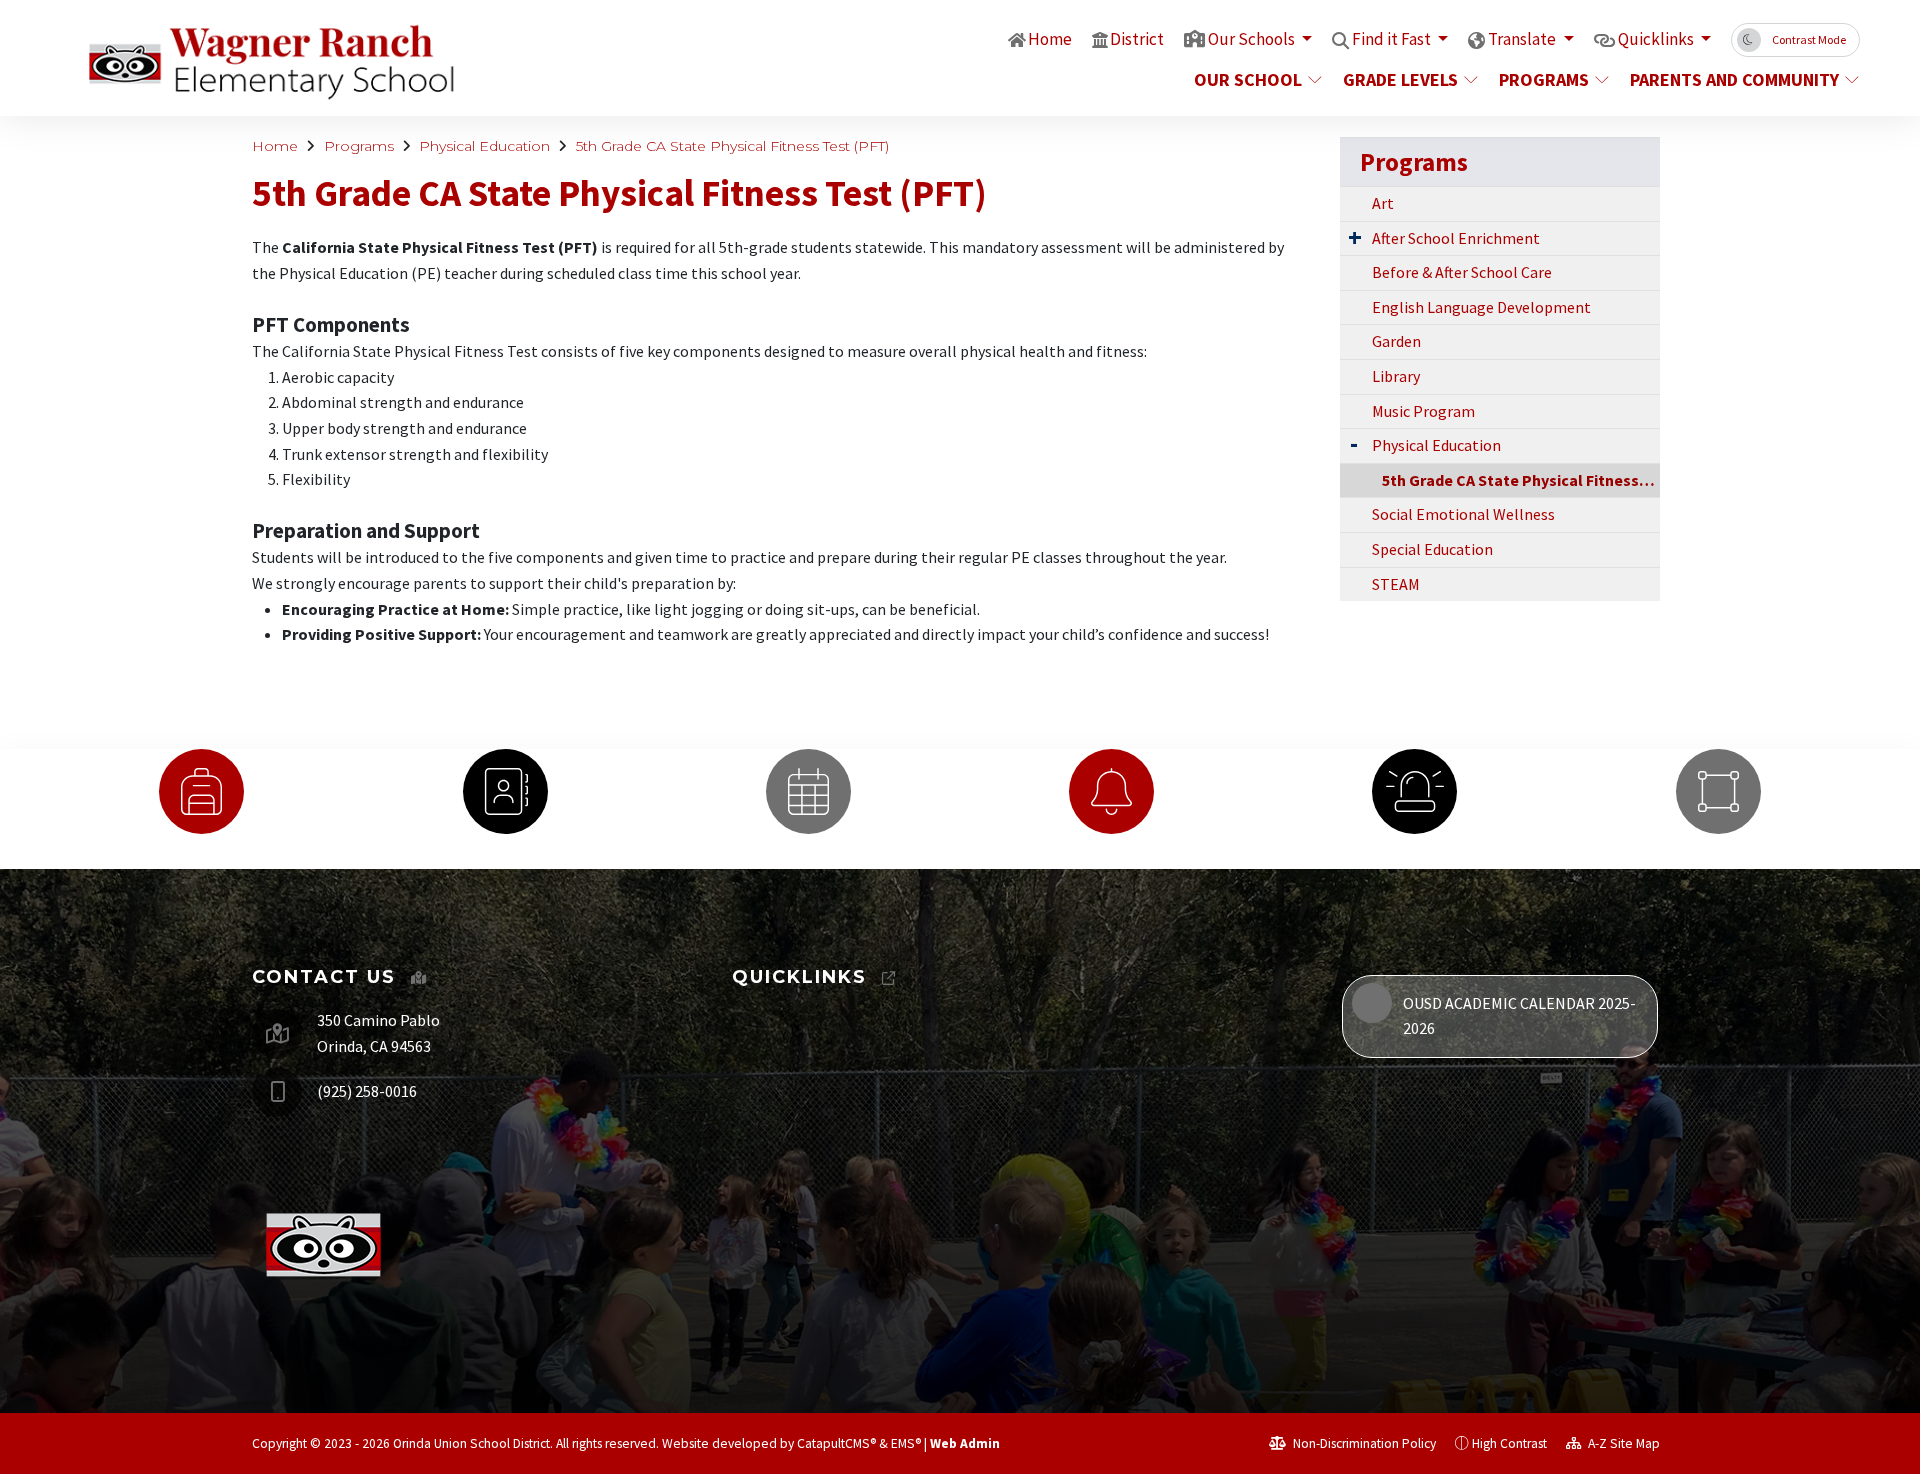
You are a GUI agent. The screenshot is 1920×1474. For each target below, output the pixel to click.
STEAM (1396, 584)
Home (1050, 39)
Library (1396, 376)
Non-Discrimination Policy (1363, 1443)
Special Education (1432, 549)
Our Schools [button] (1253, 39)
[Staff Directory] (504, 791)
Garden (1396, 341)
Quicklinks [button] (1657, 39)
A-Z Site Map (1622, 1443)
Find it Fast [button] (1393, 39)
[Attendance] (201, 791)
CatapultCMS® (836, 1443)
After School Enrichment (1456, 238)
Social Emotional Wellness (1463, 514)
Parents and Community (1733, 79)
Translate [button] (1523, 39)
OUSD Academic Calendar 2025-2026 (1519, 1016)
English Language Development (1481, 307)
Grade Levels (1400, 79)
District (1137, 39)
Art (1383, 203)
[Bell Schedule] (1111, 791)
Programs (1544, 79)
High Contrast (1509, 1443)
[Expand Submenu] (1355, 237)
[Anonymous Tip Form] (1414, 791)
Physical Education (484, 146)
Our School (1248, 79)
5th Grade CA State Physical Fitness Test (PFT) (732, 146)
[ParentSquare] (1718, 791)
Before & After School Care (1462, 272)
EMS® (906, 1443)
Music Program (1423, 411)
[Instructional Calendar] (808, 791)
